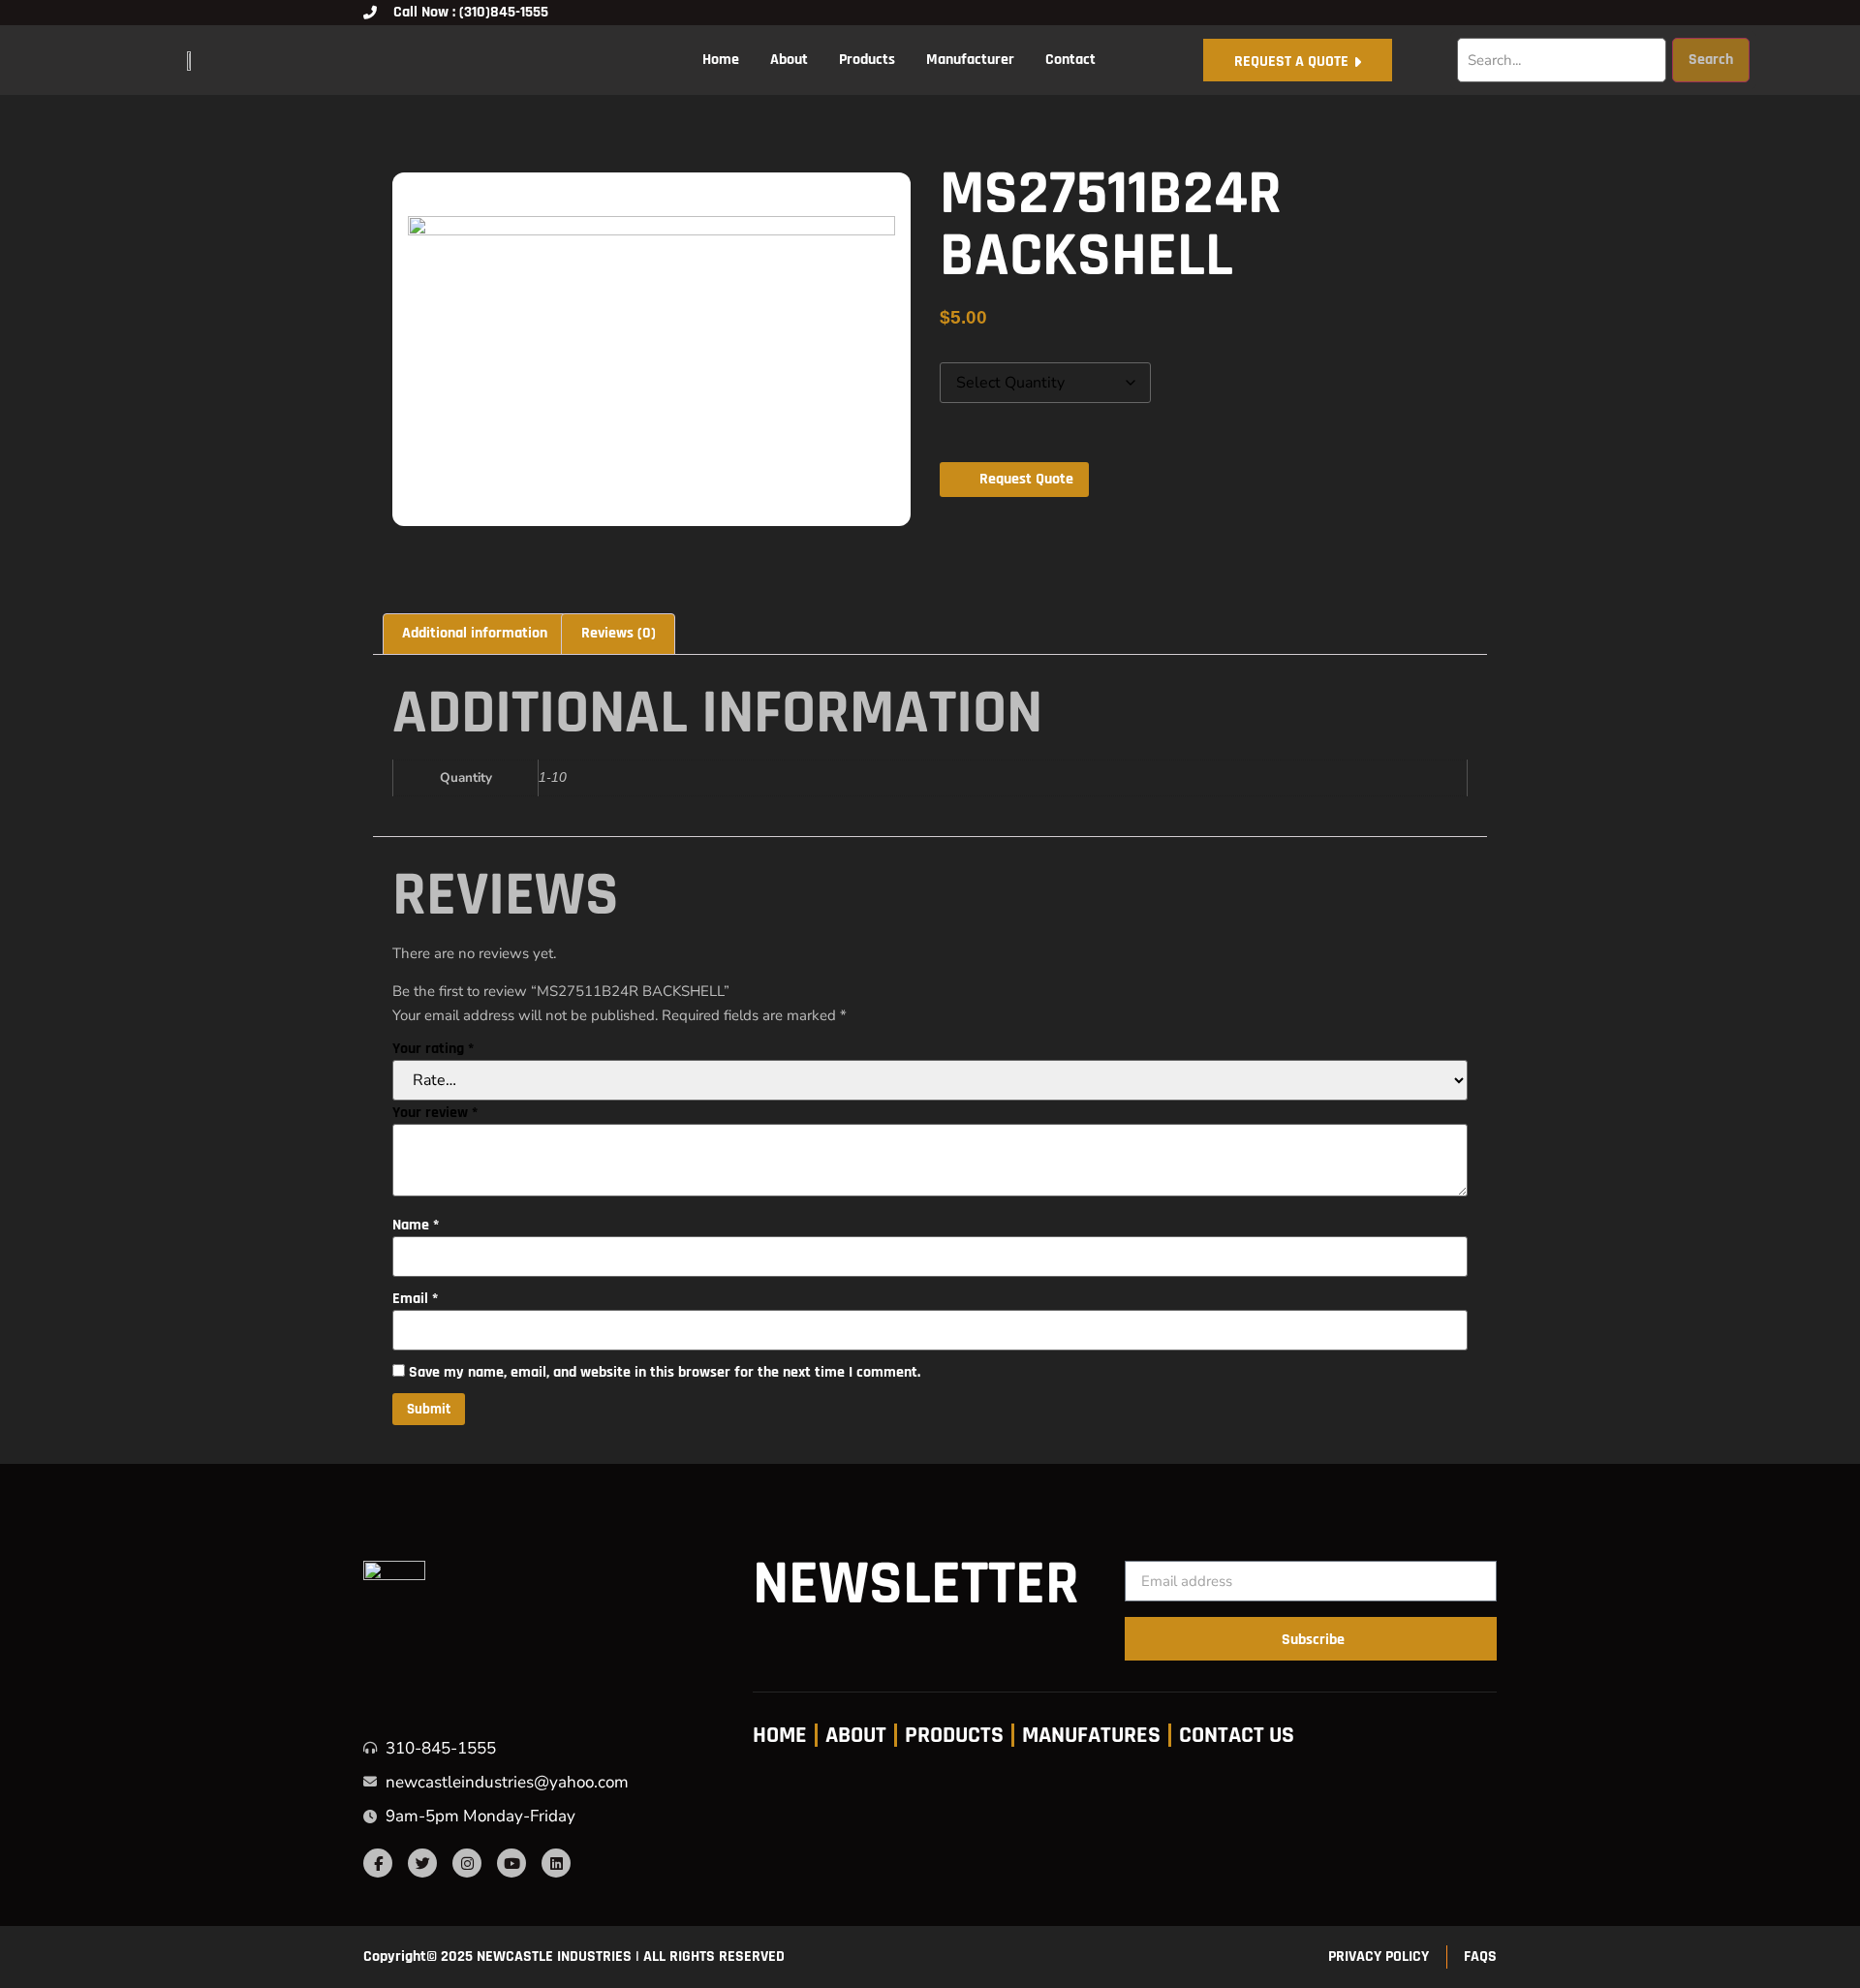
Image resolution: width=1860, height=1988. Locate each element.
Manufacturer (970, 60)
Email (415, 1299)
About (789, 60)
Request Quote (1026, 479)
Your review (435, 1113)
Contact (1070, 60)
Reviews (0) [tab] (619, 633)
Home (721, 60)
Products (867, 60)
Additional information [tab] (475, 633)
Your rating (433, 1049)
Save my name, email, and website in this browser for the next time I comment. (665, 1373)
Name (416, 1226)
